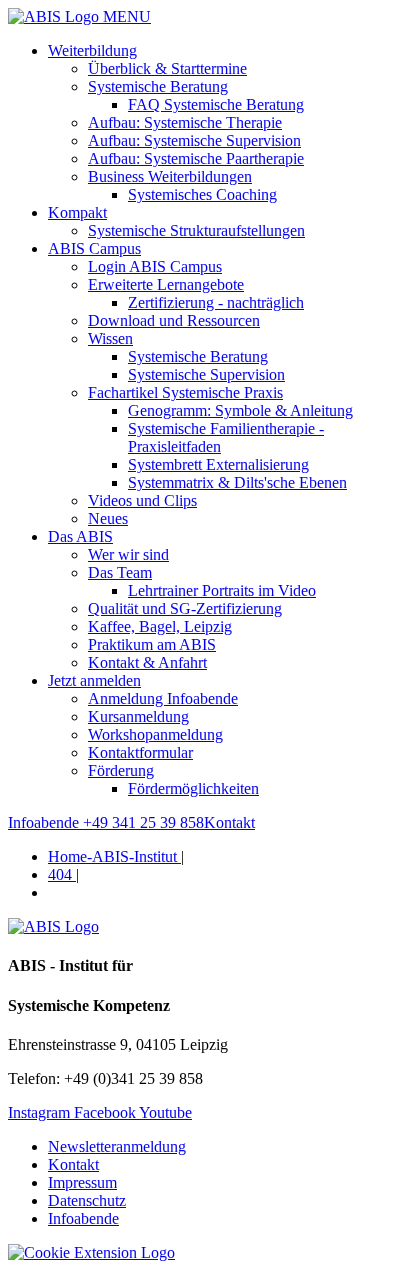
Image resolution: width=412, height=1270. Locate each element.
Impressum (82, 1182)
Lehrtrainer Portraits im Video (222, 590)
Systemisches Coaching (202, 194)
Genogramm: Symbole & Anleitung (240, 410)
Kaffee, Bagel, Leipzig (160, 626)
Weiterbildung (92, 50)
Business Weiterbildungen (170, 176)
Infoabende (83, 1218)
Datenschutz (87, 1200)
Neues (108, 518)
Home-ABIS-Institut (114, 856)
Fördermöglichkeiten (193, 788)
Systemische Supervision (206, 374)
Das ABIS (80, 536)
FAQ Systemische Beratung (216, 104)
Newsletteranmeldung (117, 1146)
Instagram (41, 1112)
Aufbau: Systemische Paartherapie (196, 158)
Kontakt (73, 1164)
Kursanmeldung (138, 716)
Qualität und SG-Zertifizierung (185, 608)
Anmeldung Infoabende (163, 698)
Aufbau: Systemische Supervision (194, 140)
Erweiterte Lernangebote (166, 284)
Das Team (120, 572)
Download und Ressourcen (174, 320)
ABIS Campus (94, 248)
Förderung (121, 770)
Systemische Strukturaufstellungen (196, 230)
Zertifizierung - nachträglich (216, 302)
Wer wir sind (128, 554)
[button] (91, 1252)
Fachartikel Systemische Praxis (185, 392)
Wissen (110, 338)
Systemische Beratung (158, 86)
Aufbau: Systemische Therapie (185, 122)
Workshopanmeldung (155, 734)
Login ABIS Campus (155, 266)
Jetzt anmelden (94, 680)
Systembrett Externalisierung (218, 464)
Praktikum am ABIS (152, 644)
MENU (125, 16)
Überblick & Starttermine (167, 68)
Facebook (106, 1112)
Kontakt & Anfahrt (147, 662)
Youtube (165, 1112)
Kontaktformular (140, 752)
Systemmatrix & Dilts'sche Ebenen (237, 482)
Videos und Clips (142, 500)
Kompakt (77, 212)
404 (62, 874)
